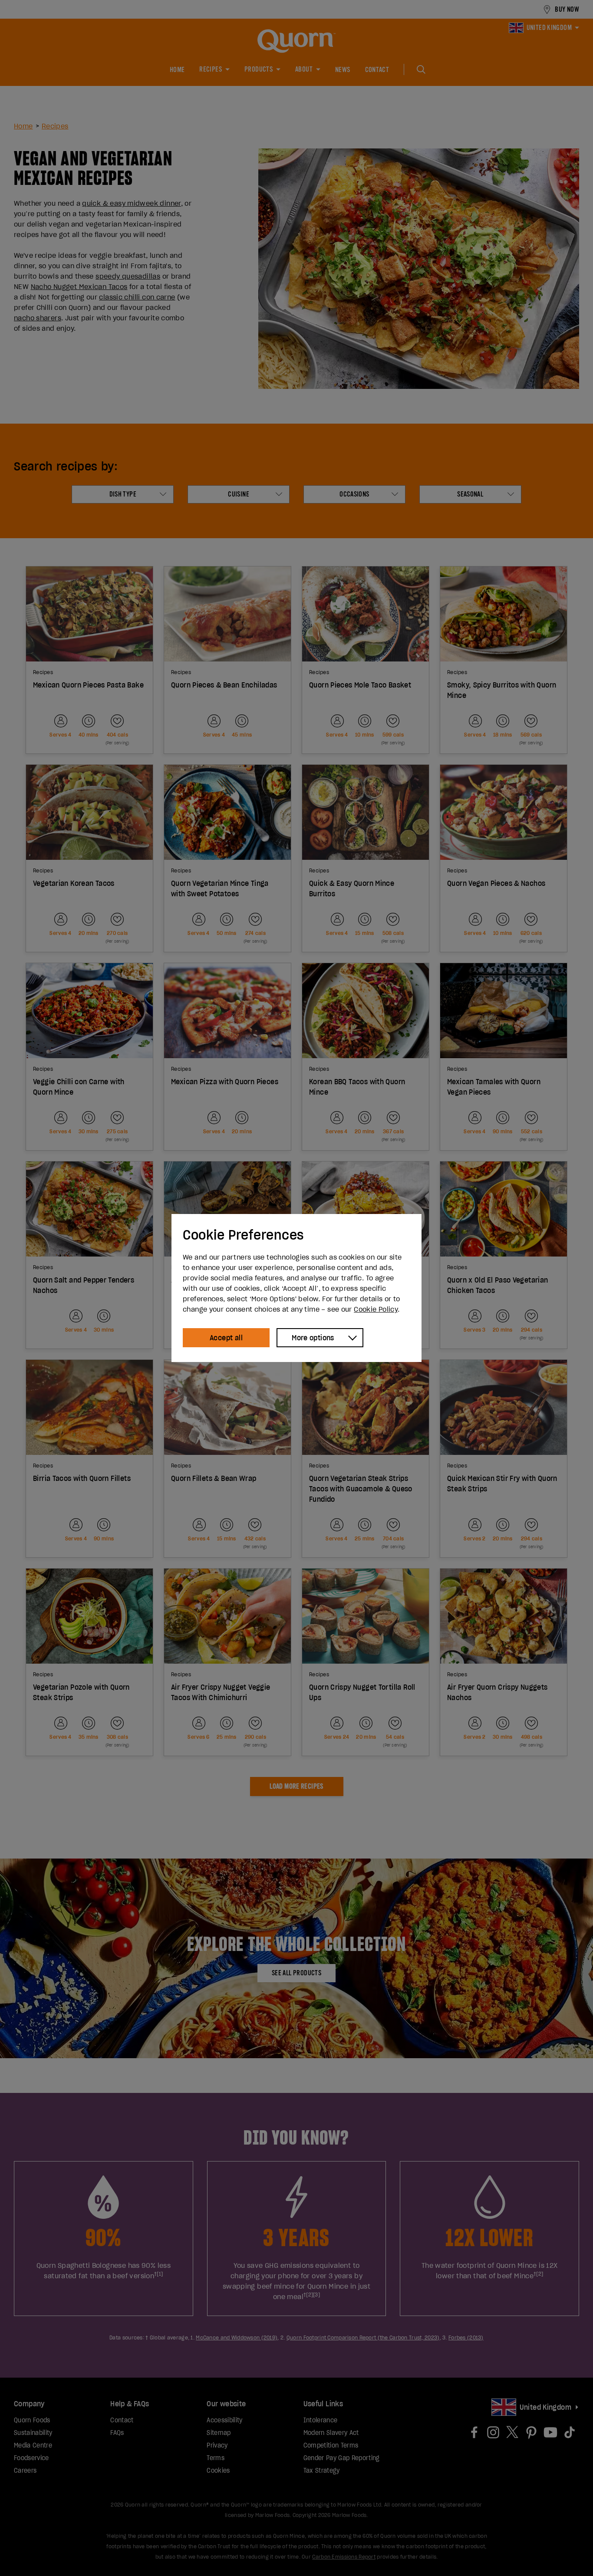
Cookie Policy (376, 1309)
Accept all (226, 1338)
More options (313, 1338)
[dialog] (296, 1288)
